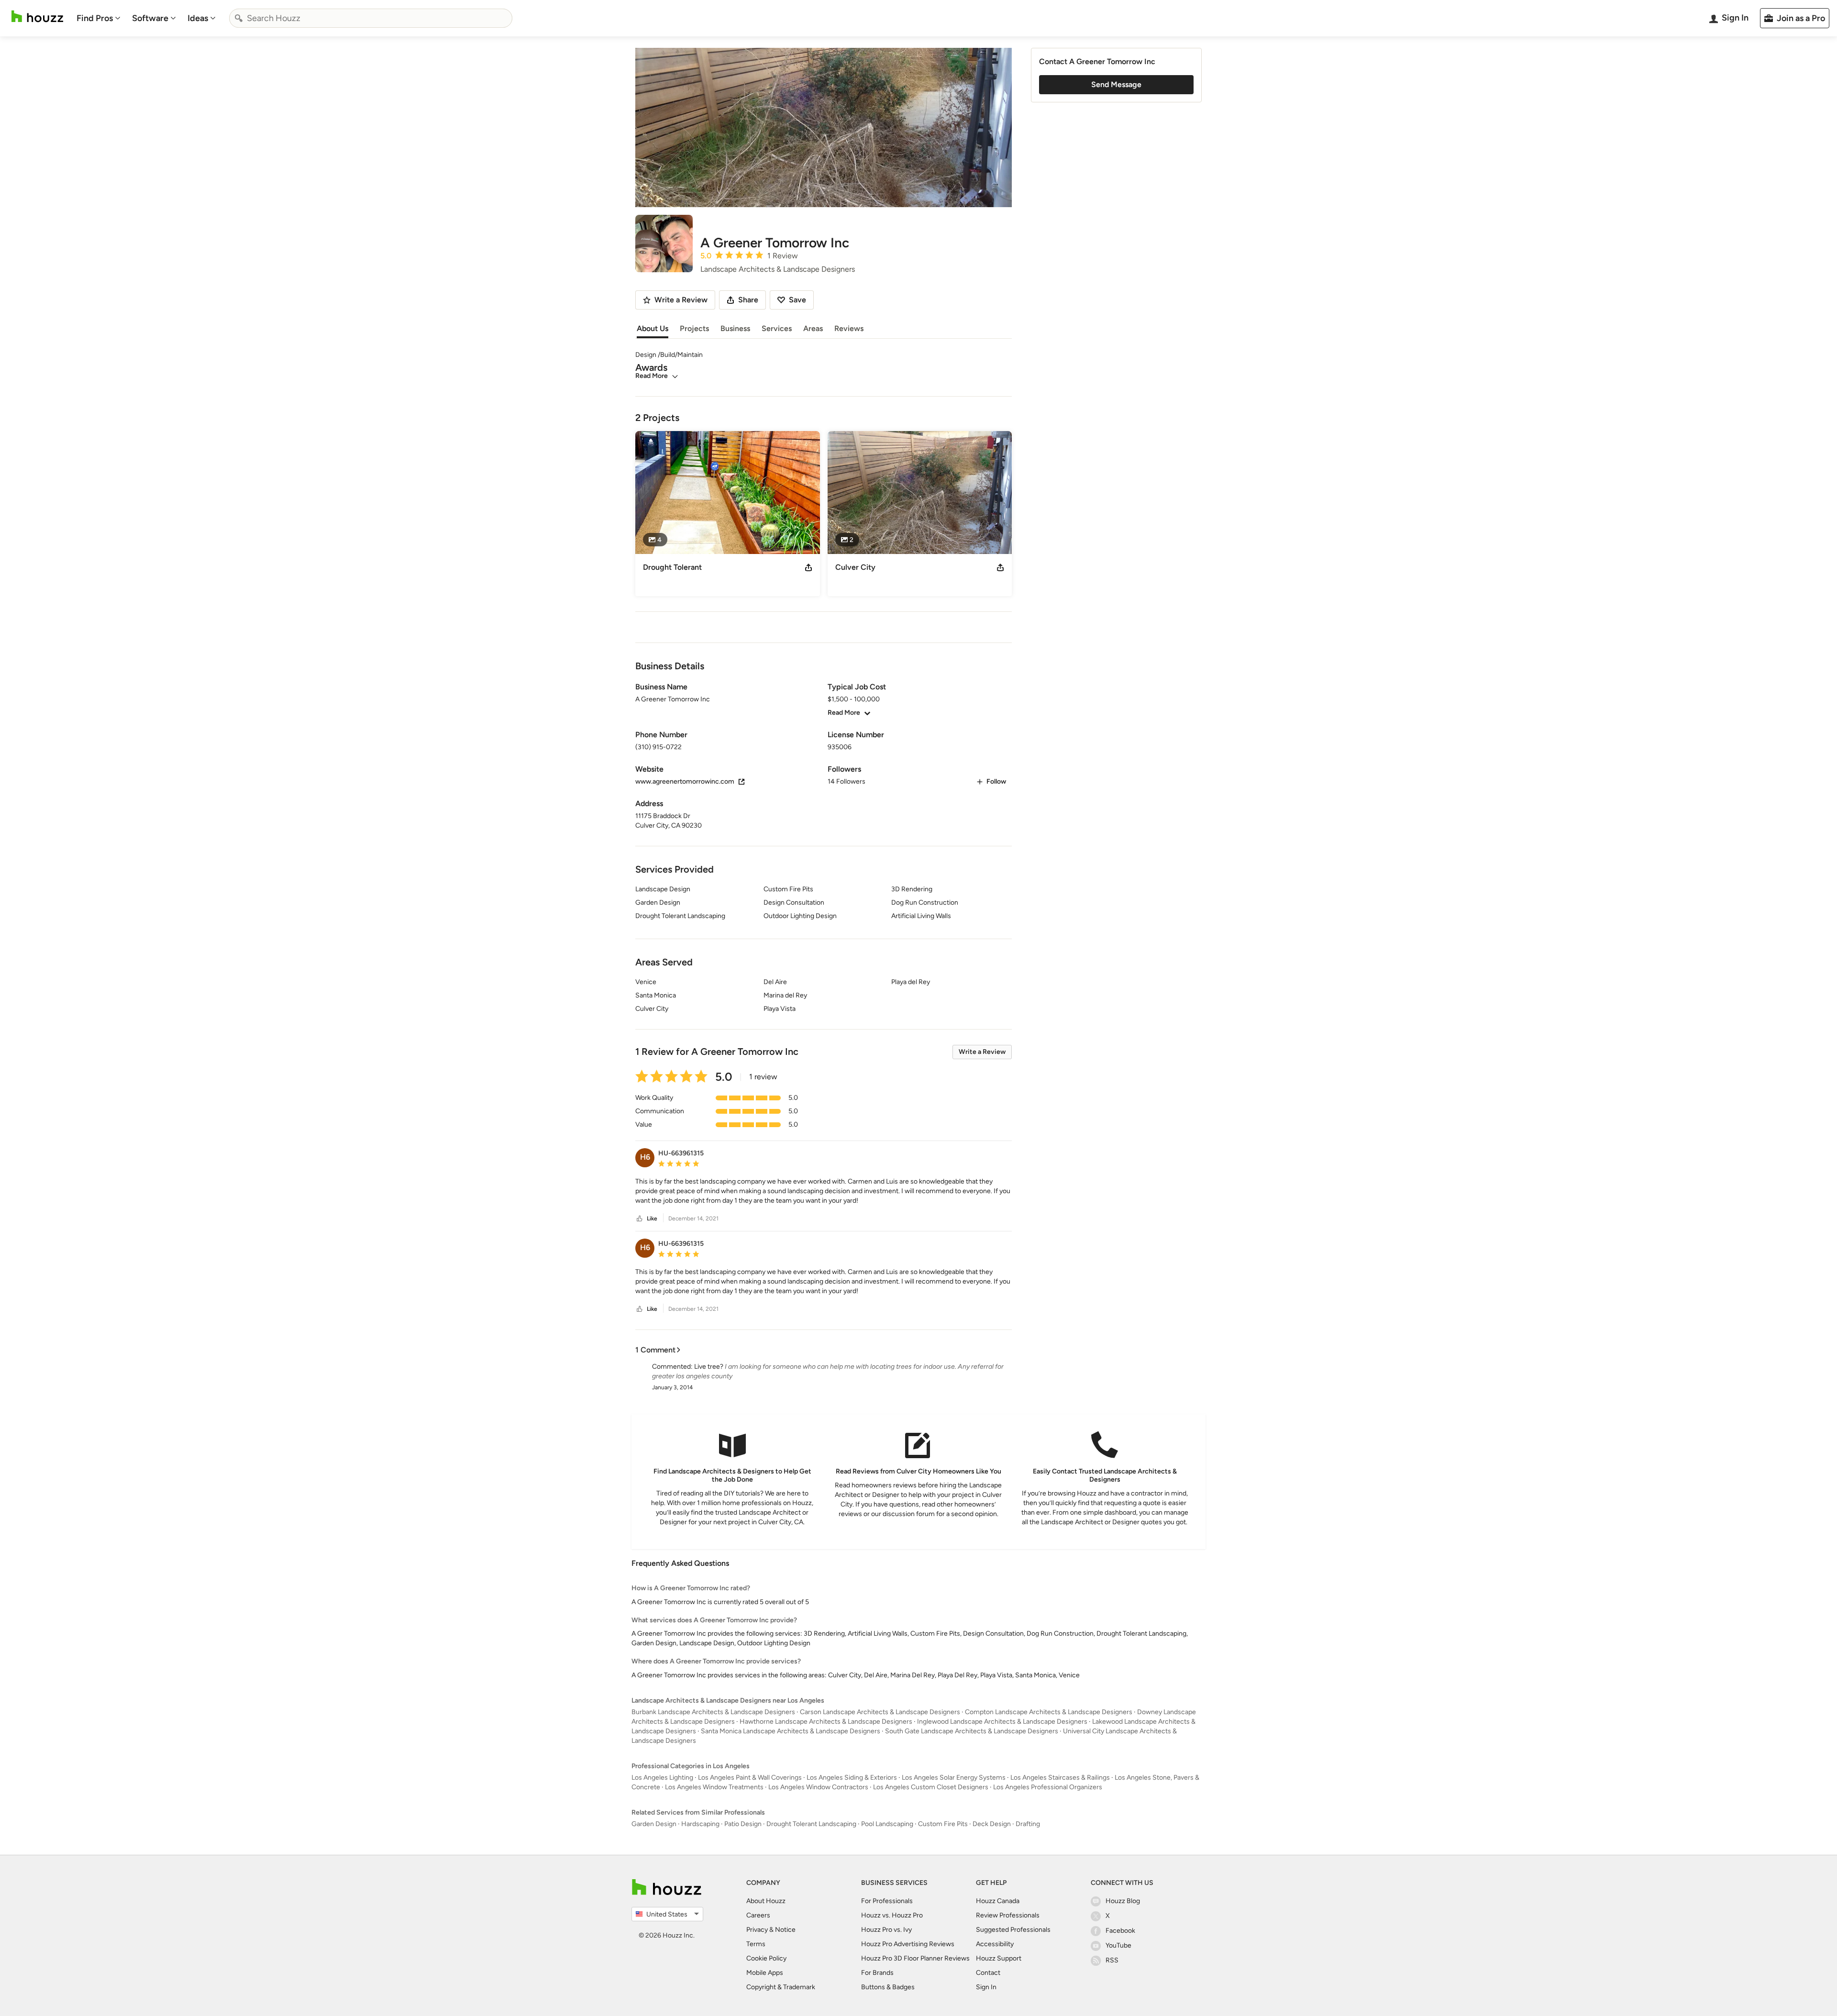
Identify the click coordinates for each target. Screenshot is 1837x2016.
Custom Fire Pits (943, 1824)
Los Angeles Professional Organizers (1048, 1787)
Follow (996, 781)
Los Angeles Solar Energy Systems (954, 1778)
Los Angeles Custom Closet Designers (931, 1787)
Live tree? (709, 1367)
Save (797, 300)
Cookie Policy (766, 1958)
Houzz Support (999, 1958)
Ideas (198, 18)
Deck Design (992, 1824)
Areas (813, 328)
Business (735, 328)
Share (748, 300)
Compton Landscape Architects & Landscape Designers (1049, 1712)
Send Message (1116, 84)
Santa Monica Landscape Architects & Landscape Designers (791, 1731)
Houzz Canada (998, 1901)
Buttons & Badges (888, 1987)
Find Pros (95, 18)
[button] (824, 1191)
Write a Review (982, 1052)
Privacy (757, 1930)
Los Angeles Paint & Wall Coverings (750, 1778)
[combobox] (371, 18)
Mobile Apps (765, 1973)
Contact (988, 1973)
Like (652, 1218)
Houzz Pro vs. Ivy (886, 1930)
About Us (653, 328)
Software (150, 18)
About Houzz (766, 1901)
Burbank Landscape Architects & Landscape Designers (713, 1712)
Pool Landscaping (887, 1824)
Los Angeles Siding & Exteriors (852, 1778)
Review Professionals (1008, 1915)
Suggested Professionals (1013, 1930)
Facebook (1120, 1931)
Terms (756, 1944)
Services (777, 328)
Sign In (986, 1987)
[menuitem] (99, 18)
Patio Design (743, 1824)
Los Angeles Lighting (662, 1778)
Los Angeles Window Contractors (818, 1787)
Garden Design (654, 1824)
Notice (785, 1930)
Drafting (1028, 1824)
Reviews (849, 328)
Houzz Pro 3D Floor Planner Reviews (915, 1958)
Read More (652, 376)
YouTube (1118, 1945)
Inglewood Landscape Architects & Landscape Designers (1002, 1722)
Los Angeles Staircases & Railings (1060, 1778)
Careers (758, 1915)
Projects (694, 328)
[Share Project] (808, 567)
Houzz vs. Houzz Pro (892, 1915)
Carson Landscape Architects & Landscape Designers (880, 1712)
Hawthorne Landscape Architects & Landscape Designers (826, 1722)
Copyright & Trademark (781, 1987)
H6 (645, 1157)
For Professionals (887, 1901)
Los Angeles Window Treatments (714, 1787)
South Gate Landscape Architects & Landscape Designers (972, 1731)
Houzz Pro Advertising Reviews (908, 1944)
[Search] (239, 18)
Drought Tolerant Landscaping (811, 1824)
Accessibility (995, 1944)
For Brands (877, 1973)
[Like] (640, 1219)
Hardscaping (700, 1824)
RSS (1112, 1960)
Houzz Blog (1123, 1901)
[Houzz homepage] (37, 17)
